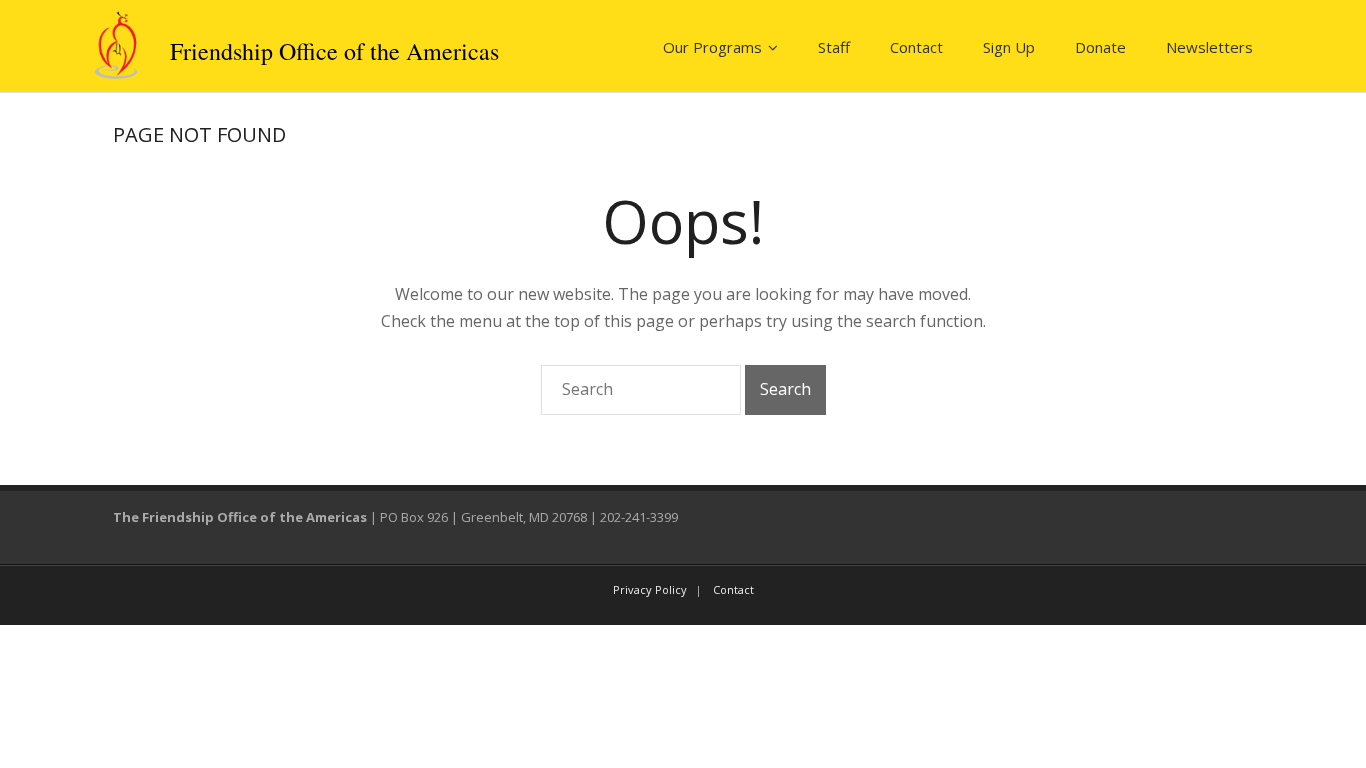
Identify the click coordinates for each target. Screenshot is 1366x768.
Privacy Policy (650, 589)
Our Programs (712, 47)
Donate (1100, 47)
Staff (834, 47)
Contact (916, 47)
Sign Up (1009, 47)
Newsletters (1209, 47)
